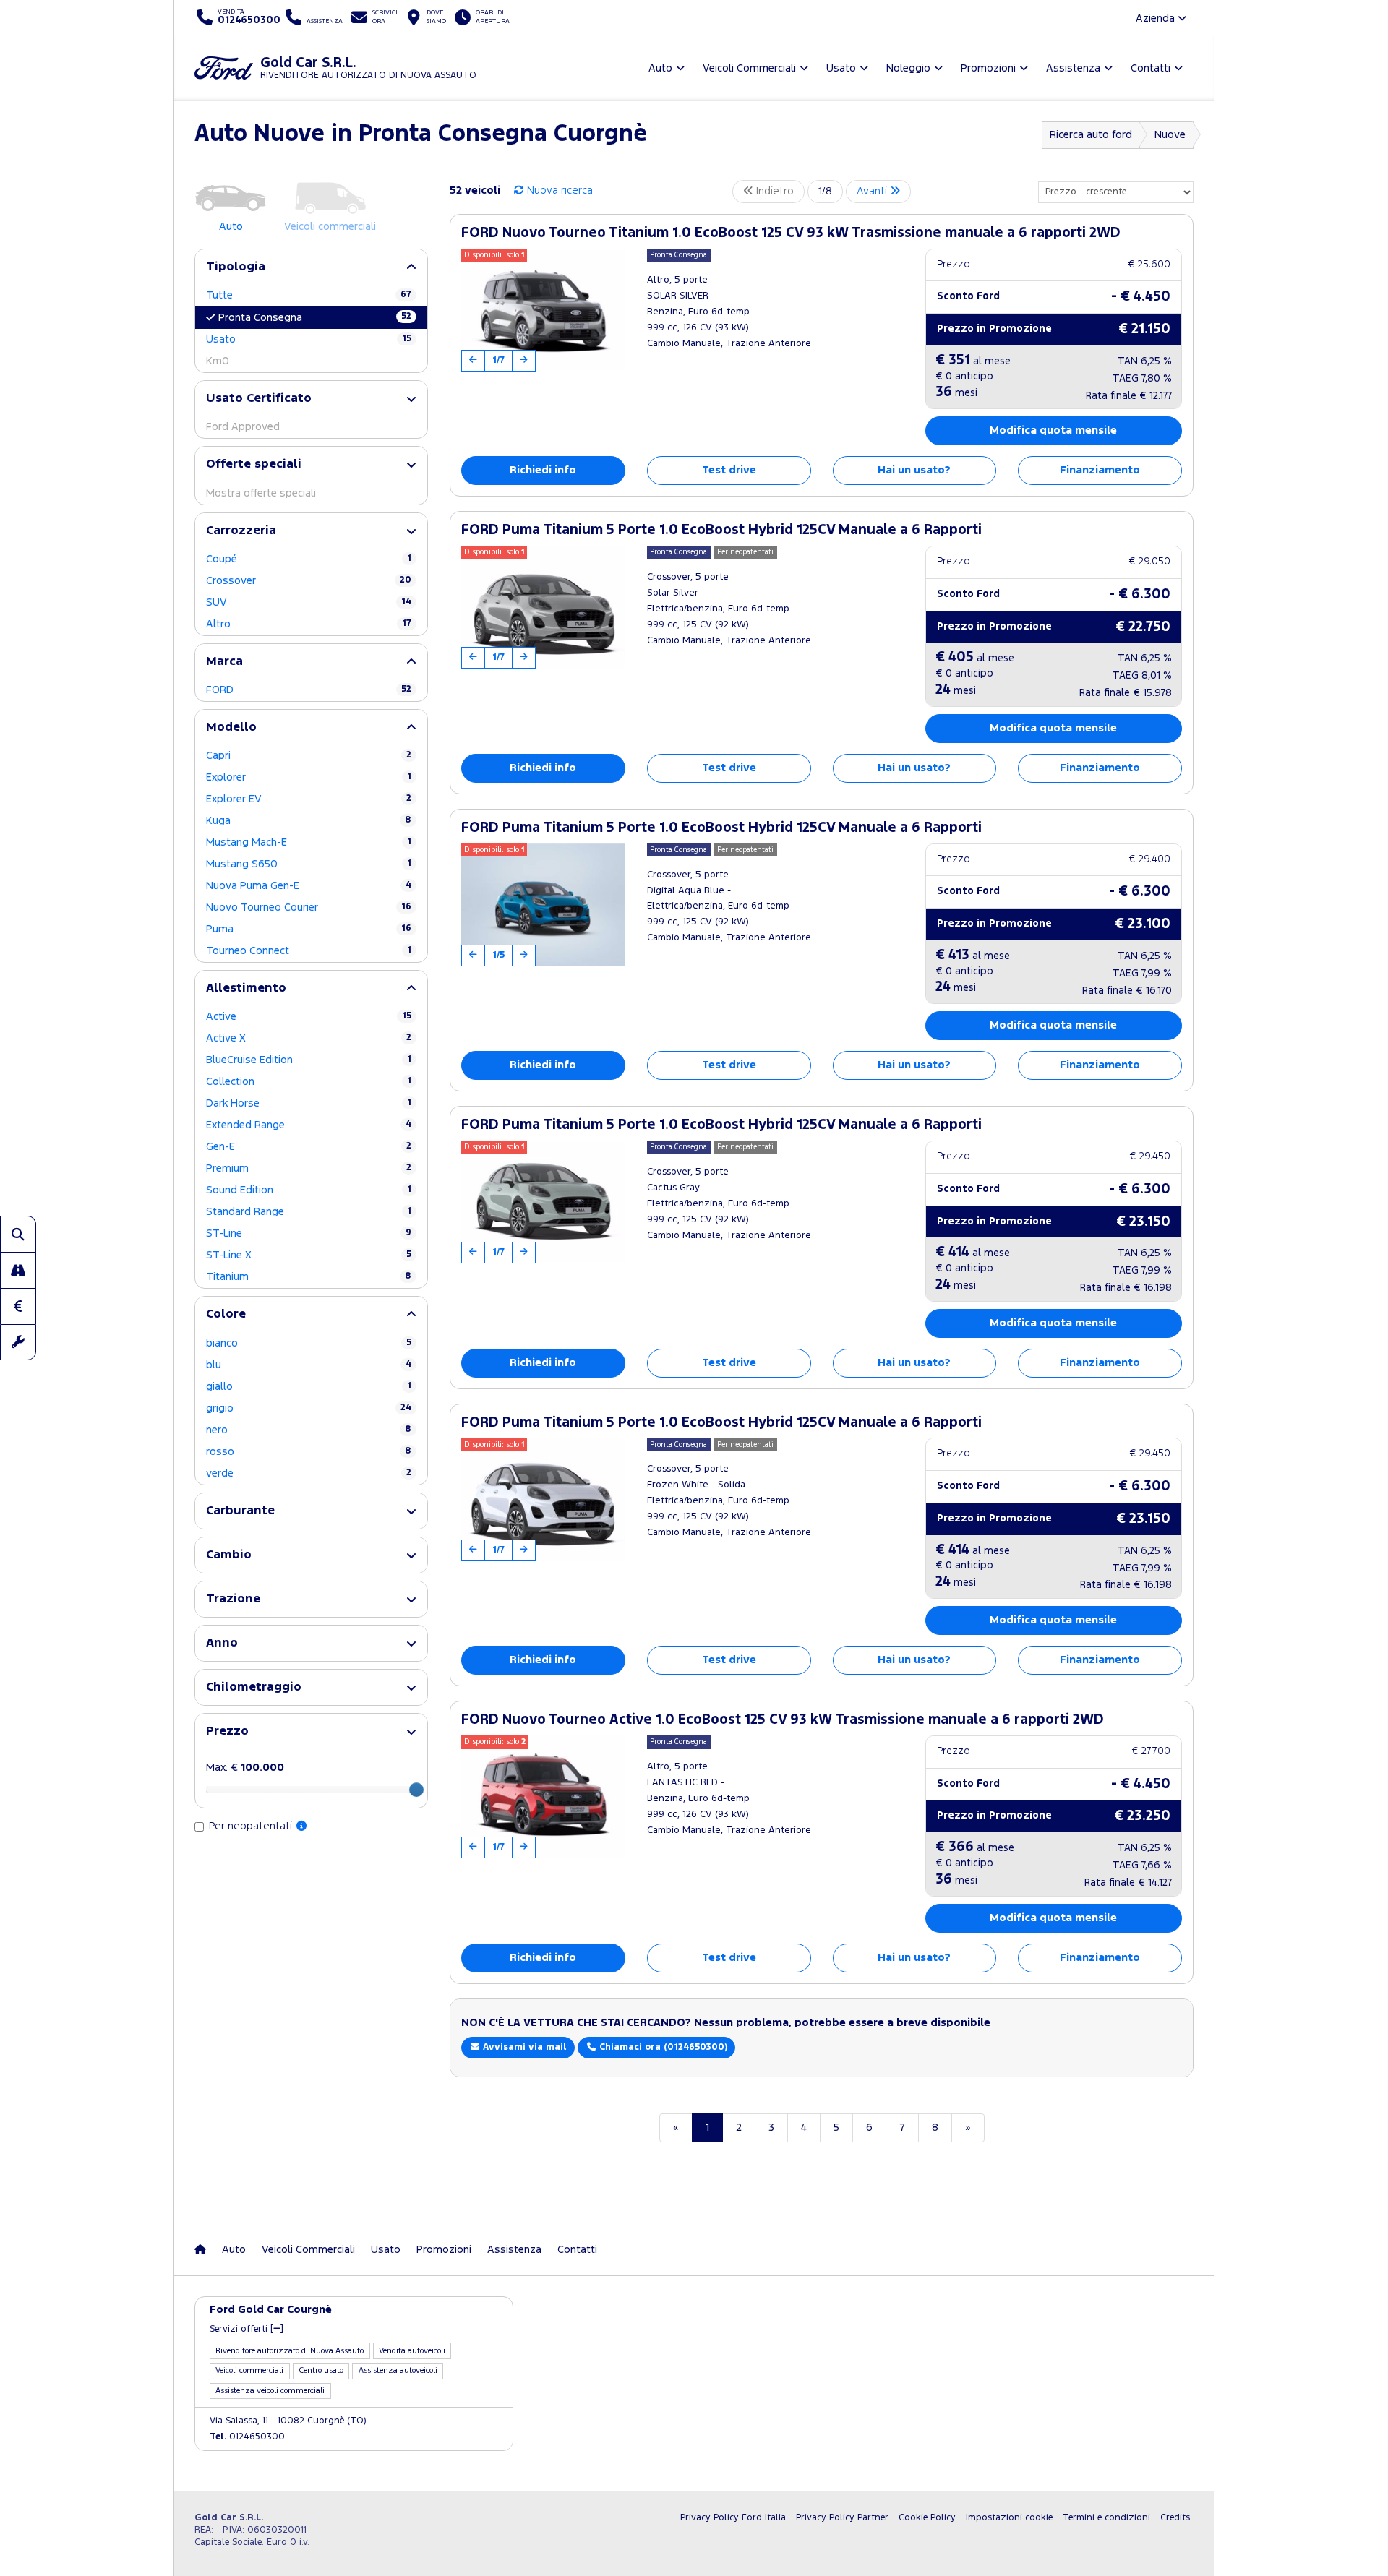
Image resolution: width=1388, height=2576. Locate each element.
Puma (309, 929)
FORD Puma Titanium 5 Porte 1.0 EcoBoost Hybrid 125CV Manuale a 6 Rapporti (721, 530)
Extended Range (309, 1125)
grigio (309, 1408)
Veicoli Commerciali (308, 2250)
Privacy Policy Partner (842, 2518)
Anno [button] (222, 1643)
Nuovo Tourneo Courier (309, 907)
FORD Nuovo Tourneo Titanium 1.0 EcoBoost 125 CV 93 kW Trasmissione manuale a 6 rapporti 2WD (791, 233)
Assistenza (514, 2250)
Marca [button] (224, 662)
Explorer (309, 777)
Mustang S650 (309, 864)
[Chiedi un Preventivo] (18, 1306)
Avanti (873, 191)
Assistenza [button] (1073, 68)
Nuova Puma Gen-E (309, 886)
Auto (234, 2250)
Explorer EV (309, 799)
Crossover (309, 581)
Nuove (1170, 135)
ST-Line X (309, 1255)
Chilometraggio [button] (254, 1687)
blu (309, 1365)
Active (309, 1017)
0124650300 (247, 2437)
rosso (309, 1452)
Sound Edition (309, 1190)
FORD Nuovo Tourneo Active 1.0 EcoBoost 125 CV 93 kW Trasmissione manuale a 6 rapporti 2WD (783, 1720)
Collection (309, 1082)
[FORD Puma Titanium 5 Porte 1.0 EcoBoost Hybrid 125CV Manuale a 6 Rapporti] (543, 607)
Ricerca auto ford (1091, 135)
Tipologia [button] (236, 267)
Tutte (309, 295)
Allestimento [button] (246, 988)
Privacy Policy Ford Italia (733, 2518)
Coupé (309, 559)
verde (309, 1473)
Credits (1175, 2518)
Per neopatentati (252, 1826)
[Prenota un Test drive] (18, 1270)
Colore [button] (226, 1314)
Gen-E (309, 1147)
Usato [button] (841, 68)
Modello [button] (231, 727)
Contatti (577, 2250)
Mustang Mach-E (309, 842)
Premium (309, 1168)
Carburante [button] (240, 1511)
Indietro (774, 191)
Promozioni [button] (988, 68)
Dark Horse (309, 1103)
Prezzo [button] (227, 1731)
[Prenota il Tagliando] (18, 1342)
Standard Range (309, 1212)
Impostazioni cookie (1009, 2518)
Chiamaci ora (662, 2047)
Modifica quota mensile (1053, 430)
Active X (309, 1038)
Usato (309, 339)
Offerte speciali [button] (254, 464)
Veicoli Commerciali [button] (749, 68)
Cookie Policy (927, 2518)
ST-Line (309, 1233)
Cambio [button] (229, 1555)
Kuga (309, 821)
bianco (309, 1343)
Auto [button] (660, 68)
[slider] (416, 1790)
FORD (309, 690)
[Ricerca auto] (18, 1234)
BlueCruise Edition (309, 1060)
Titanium (309, 1277)
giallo (309, 1387)
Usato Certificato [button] (259, 399)
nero (309, 1430)
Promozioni (444, 2250)
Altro (309, 624)
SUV (309, 602)
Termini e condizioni (1106, 2518)
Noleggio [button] (908, 68)
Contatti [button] (1151, 68)
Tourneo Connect (309, 951)
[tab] (311, 267)
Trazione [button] (233, 1599)
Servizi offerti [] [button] (247, 2329)
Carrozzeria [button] (241, 531)
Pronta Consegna (315, 317)
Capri (309, 756)
